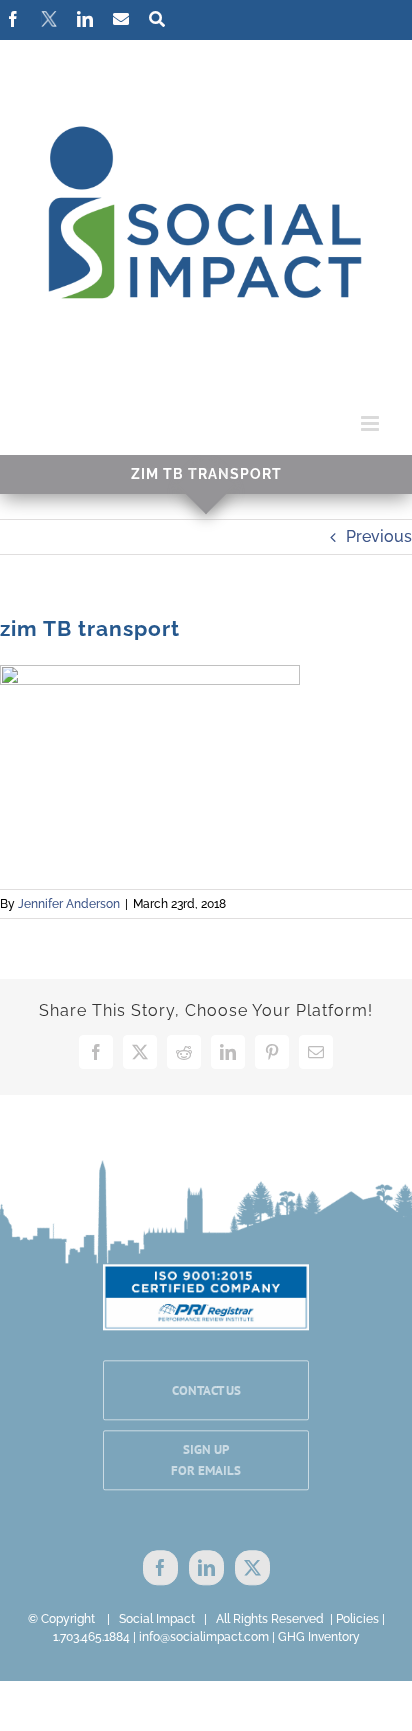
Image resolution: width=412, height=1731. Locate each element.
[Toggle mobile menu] (371, 423)
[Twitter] (252, 1568)
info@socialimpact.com (204, 1637)
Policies (357, 1619)
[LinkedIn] (206, 1568)
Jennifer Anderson (69, 904)
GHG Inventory (319, 1637)
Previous (379, 536)
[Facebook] (160, 1568)
